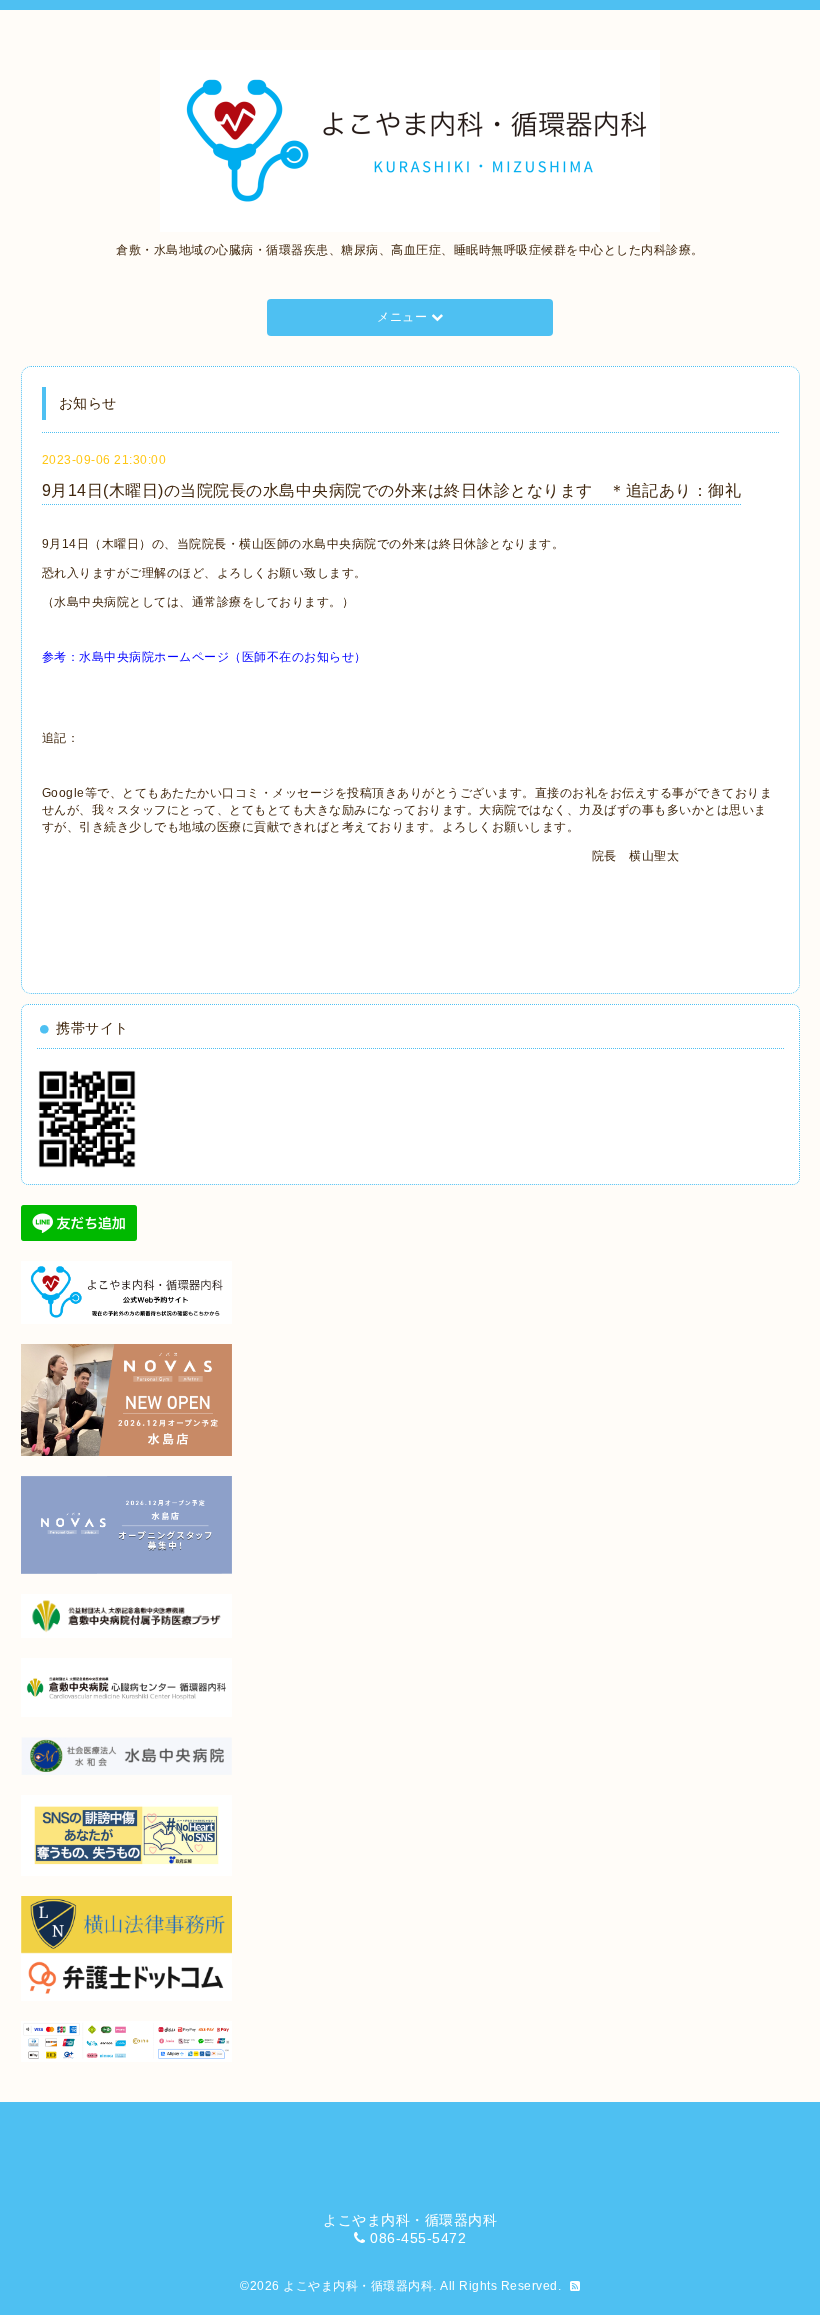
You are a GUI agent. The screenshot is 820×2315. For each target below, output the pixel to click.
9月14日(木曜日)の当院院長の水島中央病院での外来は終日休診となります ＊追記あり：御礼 (392, 490)
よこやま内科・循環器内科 (358, 2286)
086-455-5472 (418, 2238)
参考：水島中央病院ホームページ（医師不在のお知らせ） (204, 657)
